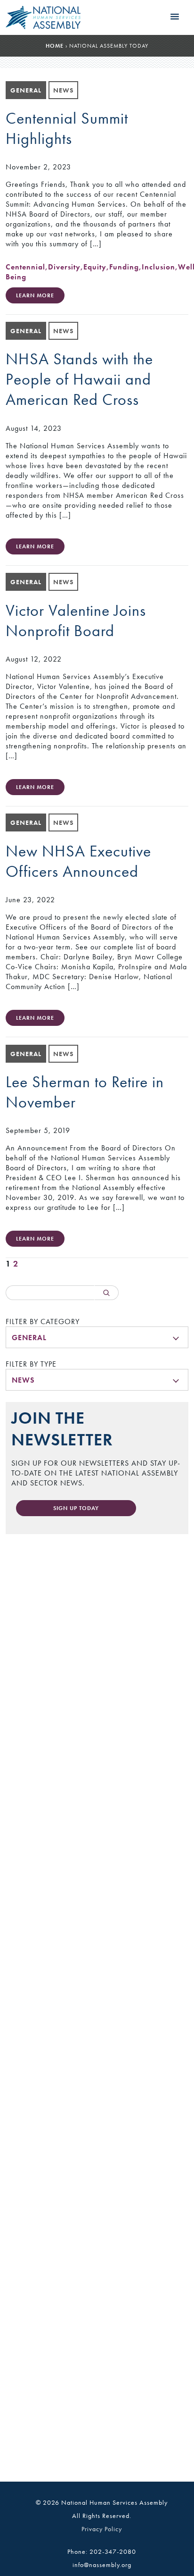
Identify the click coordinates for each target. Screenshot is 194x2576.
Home (55, 46)
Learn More (35, 295)
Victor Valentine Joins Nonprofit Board (76, 621)
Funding (124, 267)
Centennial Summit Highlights (67, 128)
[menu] (97, 1337)
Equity (95, 267)
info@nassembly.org (102, 2565)
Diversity (64, 267)
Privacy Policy (102, 2529)
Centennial (25, 267)
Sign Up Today (76, 1508)
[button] (175, 17)
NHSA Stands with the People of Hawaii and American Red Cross (79, 379)
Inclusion (158, 267)
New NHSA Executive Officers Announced (78, 861)
